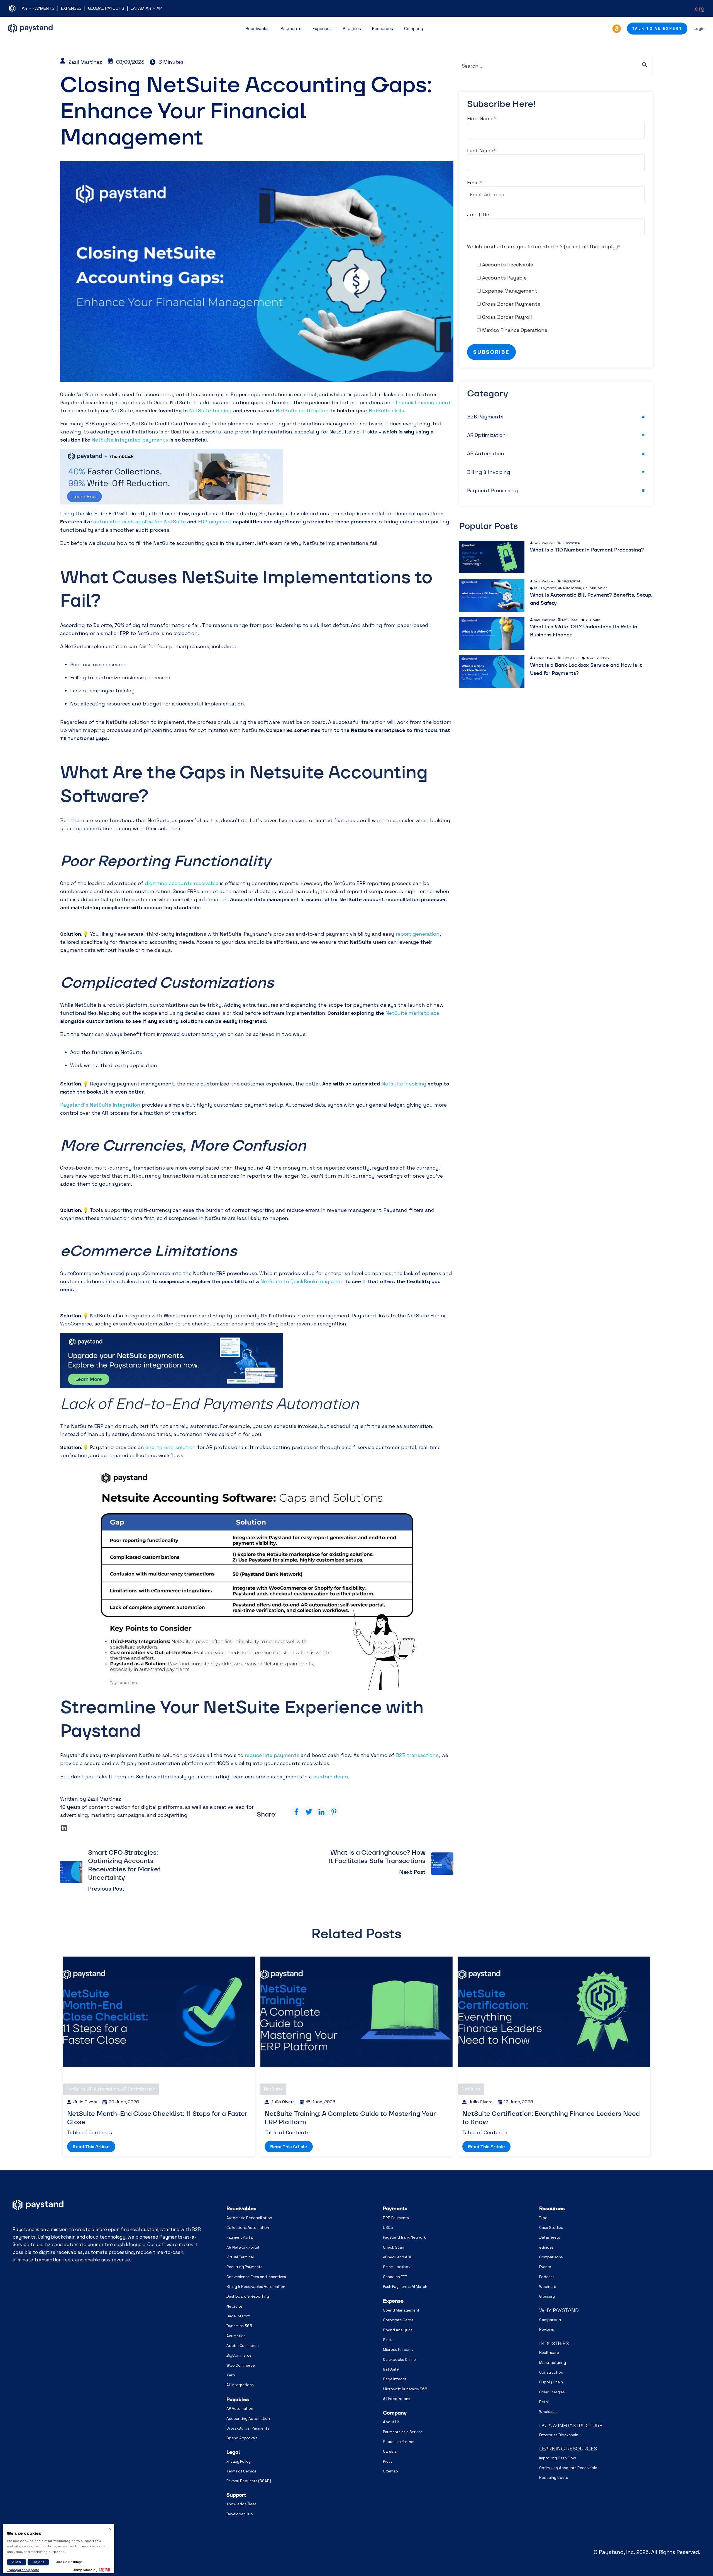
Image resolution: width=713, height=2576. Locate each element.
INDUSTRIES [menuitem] (554, 2343)
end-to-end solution (171, 1447)
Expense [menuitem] (393, 2301)
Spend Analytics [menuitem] (398, 2330)
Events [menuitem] (545, 2267)
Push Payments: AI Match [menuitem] (405, 2287)
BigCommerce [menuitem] (239, 2355)
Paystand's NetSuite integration (100, 1105)
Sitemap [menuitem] (390, 2471)
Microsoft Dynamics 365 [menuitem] (405, 2389)
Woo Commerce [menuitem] (241, 2365)
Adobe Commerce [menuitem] (243, 2346)
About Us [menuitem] (391, 2422)
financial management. (423, 402)
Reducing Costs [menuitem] (554, 2478)
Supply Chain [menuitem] (551, 2382)
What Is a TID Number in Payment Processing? (587, 550)
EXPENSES (71, 8)
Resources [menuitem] (552, 2208)
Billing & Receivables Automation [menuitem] (256, 2287)
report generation (418, 934)
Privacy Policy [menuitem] (239, 2461)
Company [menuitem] (395, 2413)
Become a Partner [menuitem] (399, 2442)
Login (699, 29)
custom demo (331, 1777)
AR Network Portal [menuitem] (243, 2247)
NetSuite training (210, 410)
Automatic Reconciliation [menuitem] (249, 2218)
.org (699, 8)
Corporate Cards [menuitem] (398, 2320)
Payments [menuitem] (395, 2208)
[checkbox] (556, 297)
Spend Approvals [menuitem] (242, 2438)
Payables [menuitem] (238, 2399)
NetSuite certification (302, 410)
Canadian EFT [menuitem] (395, 2277)
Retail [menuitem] (544, 2402)
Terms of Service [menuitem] (241, 2471)
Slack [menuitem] (388, 2340)
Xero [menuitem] (231, 2375)
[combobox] (556, 66)
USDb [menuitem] (388, 2228)
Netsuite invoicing (404, 1084)
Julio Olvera (85, 2102)
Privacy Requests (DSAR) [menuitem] (249, 2481)
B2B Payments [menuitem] (396, 2218)
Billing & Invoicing (489, 472)
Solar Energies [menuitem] (552, 2392)
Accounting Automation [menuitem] (248, 2419)
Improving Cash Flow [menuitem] (558, 2458)
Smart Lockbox (598, 658)
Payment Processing (493, 490)
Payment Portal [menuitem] (240, 2237)
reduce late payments (272, 1755)
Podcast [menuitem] (547, 2277)
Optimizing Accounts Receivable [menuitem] (568, 2468)
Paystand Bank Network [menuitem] (404, 2237)
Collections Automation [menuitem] (248, 2228)
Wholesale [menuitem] (548, 2412)
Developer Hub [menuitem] (240, 2514)
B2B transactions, (418, 1755)
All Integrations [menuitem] (240, 2385)
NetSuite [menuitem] (234, 2306)
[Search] (644, 65)
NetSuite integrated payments (130, 440)
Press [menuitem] (388, 2461)
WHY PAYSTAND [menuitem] (559, 2310)
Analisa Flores (544, 658)
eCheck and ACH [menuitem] (398, 2257)
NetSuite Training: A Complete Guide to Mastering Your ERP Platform (350, 2118)
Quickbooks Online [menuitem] (399, 2360)
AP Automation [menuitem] (240, 2409)
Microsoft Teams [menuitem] (398, 2350)
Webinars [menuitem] (548, 2287)
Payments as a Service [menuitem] (403, 2432)
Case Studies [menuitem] (551, 2228)
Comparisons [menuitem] (551, 2257)
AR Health (593, 620)
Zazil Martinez (85, 62)
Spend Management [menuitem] (401, 2310)
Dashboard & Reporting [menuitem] (248, 2296)
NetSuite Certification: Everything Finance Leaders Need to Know (551, 2118)
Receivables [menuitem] (241, 2208)
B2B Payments (485, 417)
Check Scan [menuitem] (394, 2247)
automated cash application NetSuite (140, 522)
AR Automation (486, 453)
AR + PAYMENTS (38, 8)
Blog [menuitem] (543, 2218)
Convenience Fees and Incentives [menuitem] (256, 2277)
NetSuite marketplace (412, 1013)
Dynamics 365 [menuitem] (239, 2326)
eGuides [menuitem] (546, 2247)
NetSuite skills (386, 410)
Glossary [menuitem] (547, 2296)
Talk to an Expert (657, 29)
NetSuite (76, 2089)
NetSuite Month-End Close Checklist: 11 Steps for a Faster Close (157, 2118)
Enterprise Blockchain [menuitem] (559, 2435)
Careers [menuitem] (390, 2451)
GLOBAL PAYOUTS (106, 8)
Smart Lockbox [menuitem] (397, 2267)
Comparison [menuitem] (550, 2320)
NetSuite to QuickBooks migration (302, 1281)
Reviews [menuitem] (547, 2329)
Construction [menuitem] (551, 2372)
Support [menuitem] (236, 2495)
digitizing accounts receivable (182, 883)
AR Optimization (486, 435)
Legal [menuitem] (233, 2452)
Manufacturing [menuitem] (553, 2363)
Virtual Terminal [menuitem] (240, 2257)
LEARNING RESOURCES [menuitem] (568, 2449)
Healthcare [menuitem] (549, 2353)
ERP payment (215, 522)
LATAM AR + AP (146, 8)
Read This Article (91, 2147)
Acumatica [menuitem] (236, 2336)
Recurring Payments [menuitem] (244, 2267)
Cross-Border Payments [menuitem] (248, 2428)
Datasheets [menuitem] (550, 2237)
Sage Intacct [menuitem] (238, 2316)
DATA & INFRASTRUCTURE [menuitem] (571, 2426)
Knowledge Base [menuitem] (241, 2504)
